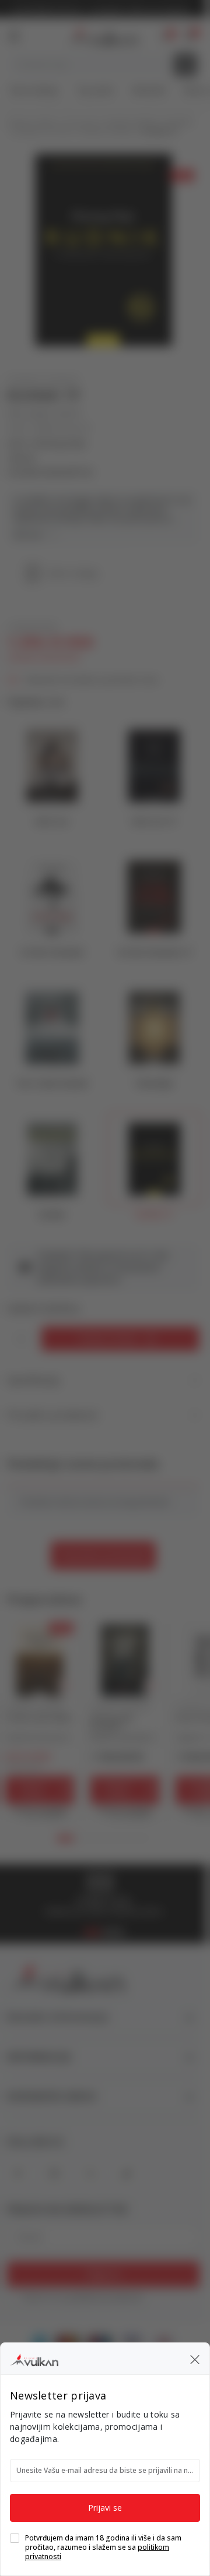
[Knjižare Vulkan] (34, 2358)
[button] (195, 2359)
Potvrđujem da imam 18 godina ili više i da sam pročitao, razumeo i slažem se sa (103, 2547)
